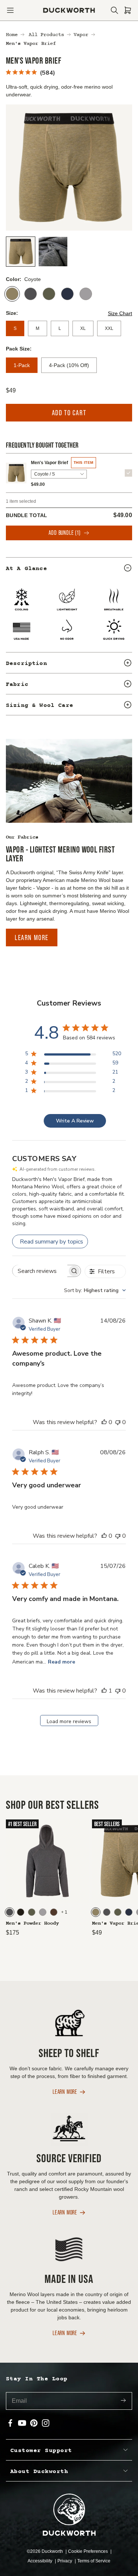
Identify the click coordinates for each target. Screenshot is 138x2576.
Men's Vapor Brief (49, 463)
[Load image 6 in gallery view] (53, 252)
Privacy (65, 2561)
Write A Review (75, 1121)
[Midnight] (67, 294)
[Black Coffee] (21, 1912)
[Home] (69, 10)
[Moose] (54, 1912)
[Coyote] (12, 294)
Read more (61, 1662)
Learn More (32, 937)
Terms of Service (94, 2561)
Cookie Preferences (89, 2551)
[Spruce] (49, 294)
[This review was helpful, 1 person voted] (104, 1691)
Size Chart (120, 313)
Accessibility (40, 2561)
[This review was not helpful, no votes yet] (118, 1422)
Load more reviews (69, 1721)
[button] (10, 10)
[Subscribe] (123, 2401)
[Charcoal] (31, 294)
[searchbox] (40, 1271)
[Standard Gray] (86, 294)
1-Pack (22, 365)
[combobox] (95, 1290)
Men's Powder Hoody (32, 1924)
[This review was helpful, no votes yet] (104, 1422)
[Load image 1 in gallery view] (21, 252)
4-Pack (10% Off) (69, 365)
